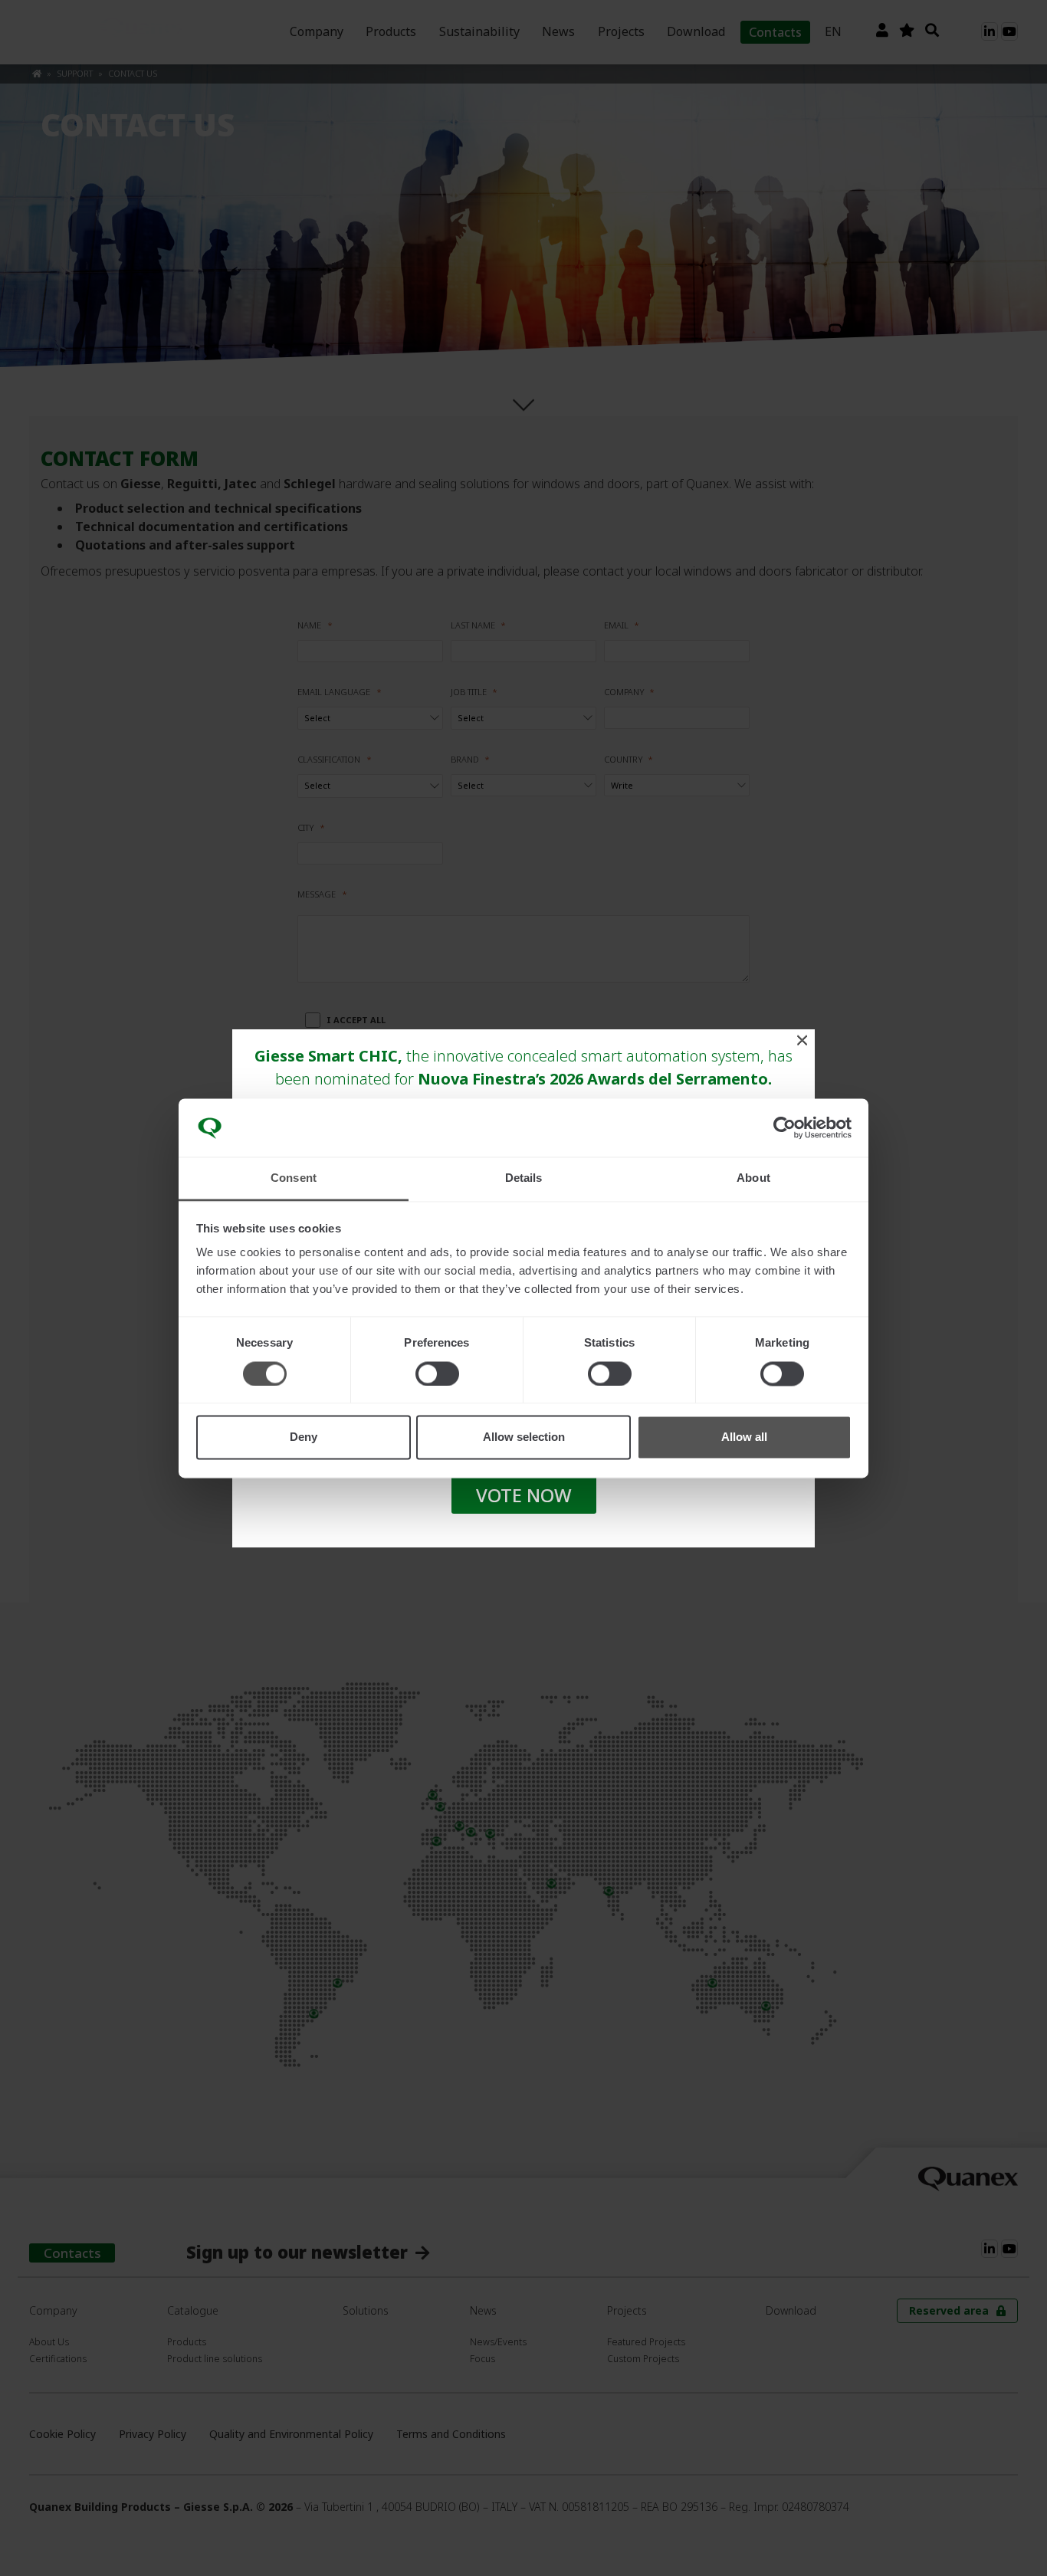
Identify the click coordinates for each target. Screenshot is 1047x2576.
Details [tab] (524, 1178)
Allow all (744, 1437)
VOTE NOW (524, 1495)
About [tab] (753, 1178)
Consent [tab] (294, 1178)
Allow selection (524, 1437)
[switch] (437, 1373)
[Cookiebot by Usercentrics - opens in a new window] (784, 1127)
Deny (304, 1437)
